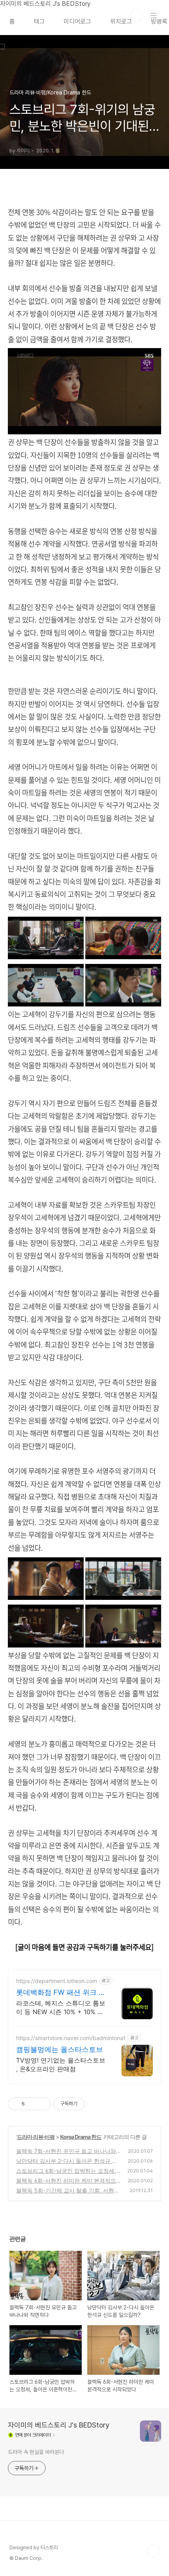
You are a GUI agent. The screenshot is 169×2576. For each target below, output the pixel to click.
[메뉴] (154, 15)
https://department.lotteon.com (57, 1981)
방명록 (159, 21)
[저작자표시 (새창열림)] (88, 2104)
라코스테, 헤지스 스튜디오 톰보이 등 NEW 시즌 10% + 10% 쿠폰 (61, 2008)
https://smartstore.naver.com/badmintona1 (71, 2038)
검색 (136, 16)
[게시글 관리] (42, 2104)
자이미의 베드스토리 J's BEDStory (59, 2425)
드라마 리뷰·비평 (36, 2137)
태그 (39, 21)
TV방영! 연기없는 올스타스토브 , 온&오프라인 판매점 (61, 2065)
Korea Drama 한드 (81, 2137)
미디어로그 (77, 21)
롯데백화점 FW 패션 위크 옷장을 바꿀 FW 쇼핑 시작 (61, 1993)
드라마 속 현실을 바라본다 (36, 2452)
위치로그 (121, 21)
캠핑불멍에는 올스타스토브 (60, 2049)
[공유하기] (32, 2104)
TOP (153, 2551)
